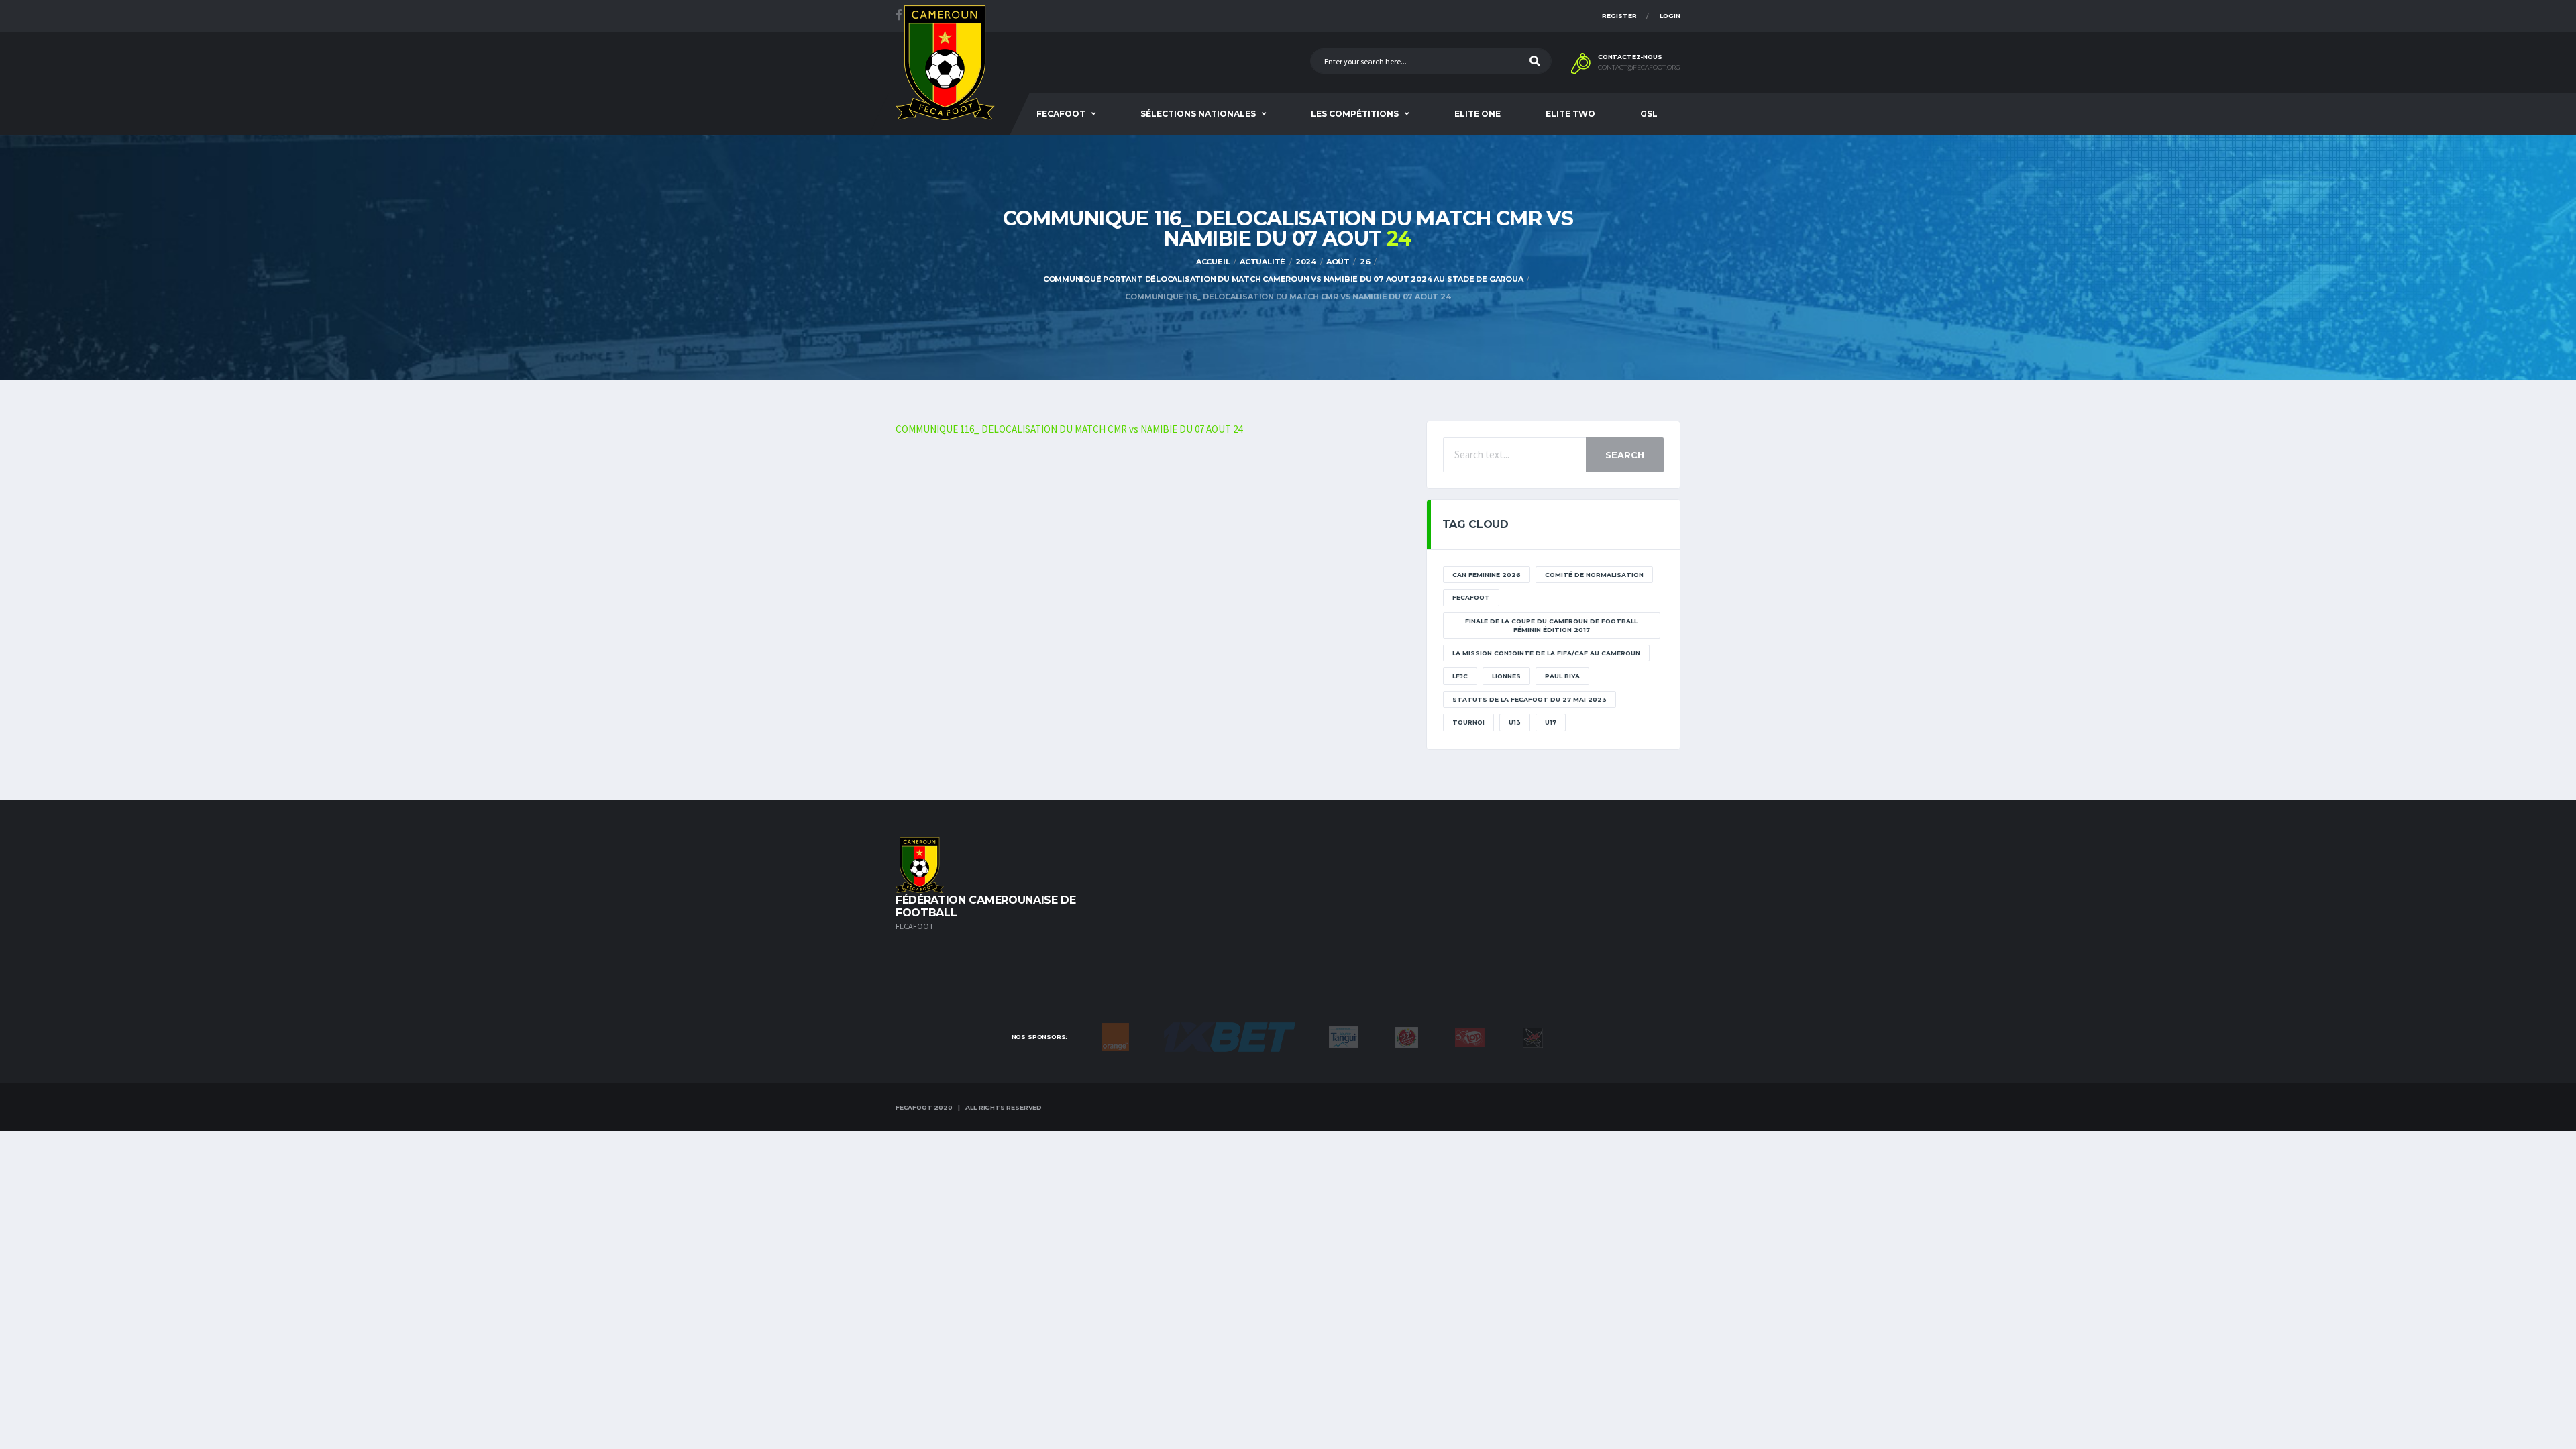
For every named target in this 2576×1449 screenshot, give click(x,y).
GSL (1649, 114)
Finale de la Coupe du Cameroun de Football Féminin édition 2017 (1551, 626)
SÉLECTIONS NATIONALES (1198, 114)
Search (1625, 455)
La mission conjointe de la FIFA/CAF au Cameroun (1546, 653)
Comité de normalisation (1594, 575)
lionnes (1506, 676)
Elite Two (1570, 114)
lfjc (1460, 676)
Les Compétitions (1355, 114)
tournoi (1468, 722)
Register (1619, 16)
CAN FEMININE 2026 (1487, 575)
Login (1670, 16)
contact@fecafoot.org (1639, 68)
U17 (1551, 722)
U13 (1515, 722)
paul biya (1562, 676)
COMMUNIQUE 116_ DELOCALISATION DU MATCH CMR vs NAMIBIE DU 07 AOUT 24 (1069, 429)
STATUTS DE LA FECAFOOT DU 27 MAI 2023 (1529, 699)
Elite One (1478, 114)
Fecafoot (1061, 114)
